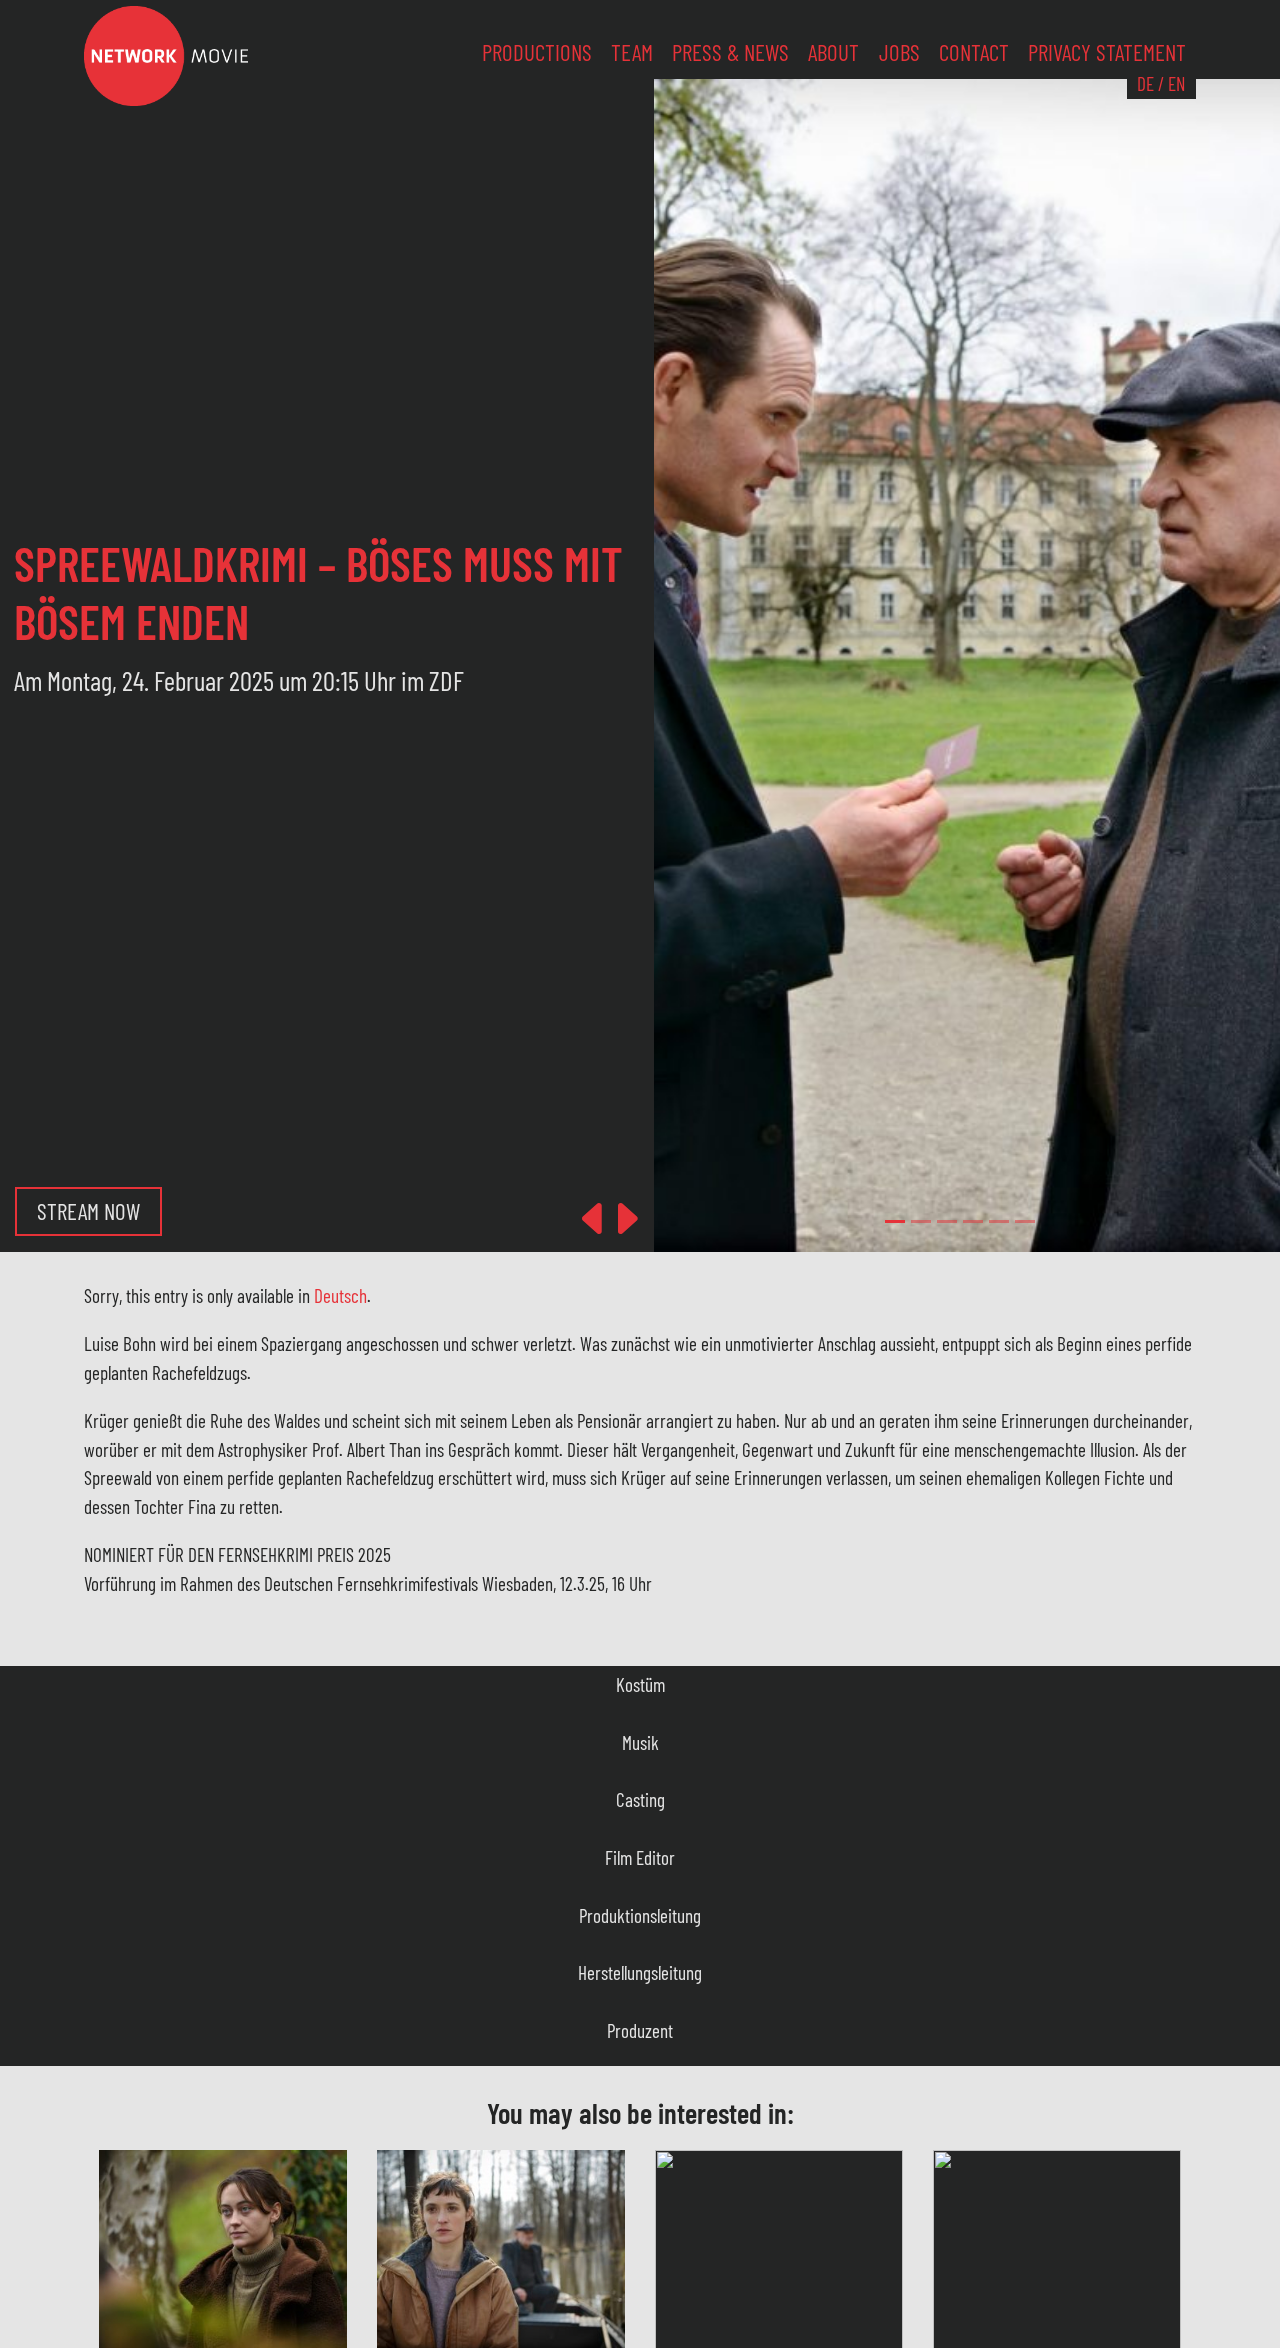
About (833, 52)
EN (1176, 83)
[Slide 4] (999, 1221)
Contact (974, 52)
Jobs (899, 52)
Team (632, 52)
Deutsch (340, 1295)
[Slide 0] (895, 1221)
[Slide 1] (921, 1221)
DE (1145, 83)
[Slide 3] (973, 1221)
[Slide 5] (1025, 1221)
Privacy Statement (1107, 52)
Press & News (730, 52)
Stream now (88, 1211)
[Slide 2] (947, 1221)
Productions (537, 52)
